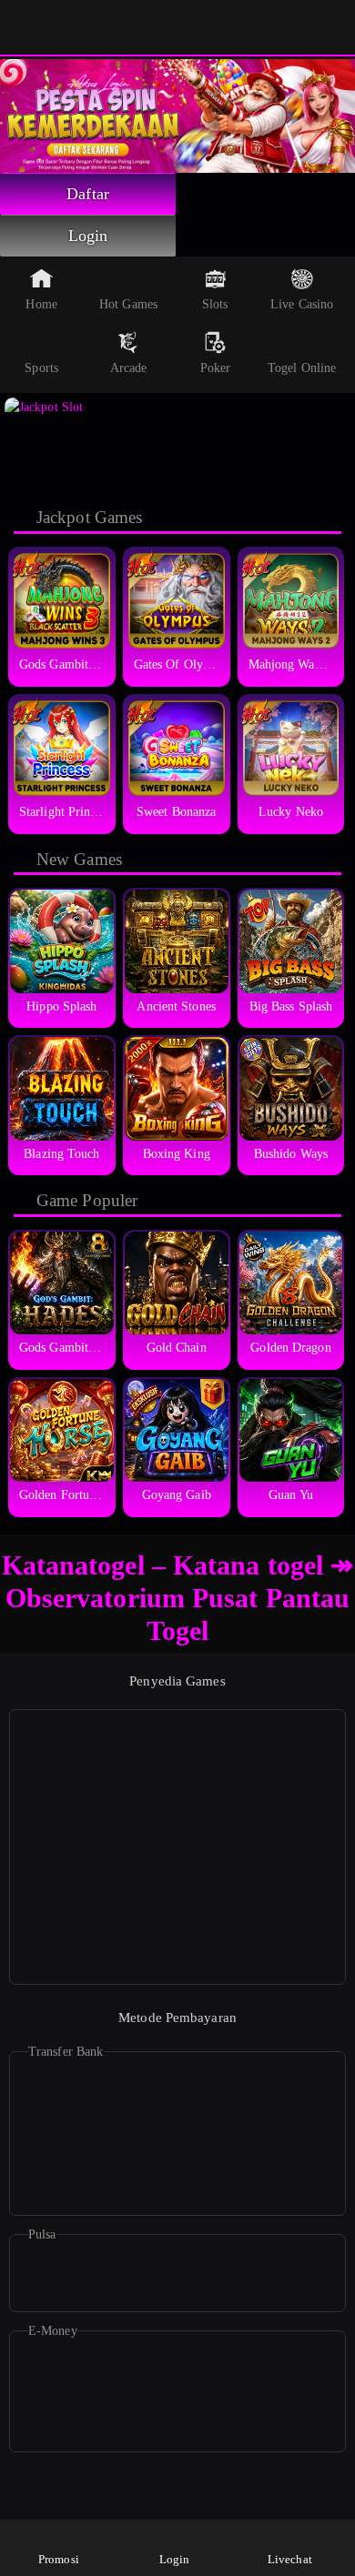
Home (41, 304)
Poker (216, 368)
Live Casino (302, 304)
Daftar (88, 194)
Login (88, 236)
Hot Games (128, 304)
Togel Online (302, 368)
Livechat (290, 2559)
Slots (215, 304)
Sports (41, 368)
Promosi (59, 2559)
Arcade (129, 368)
